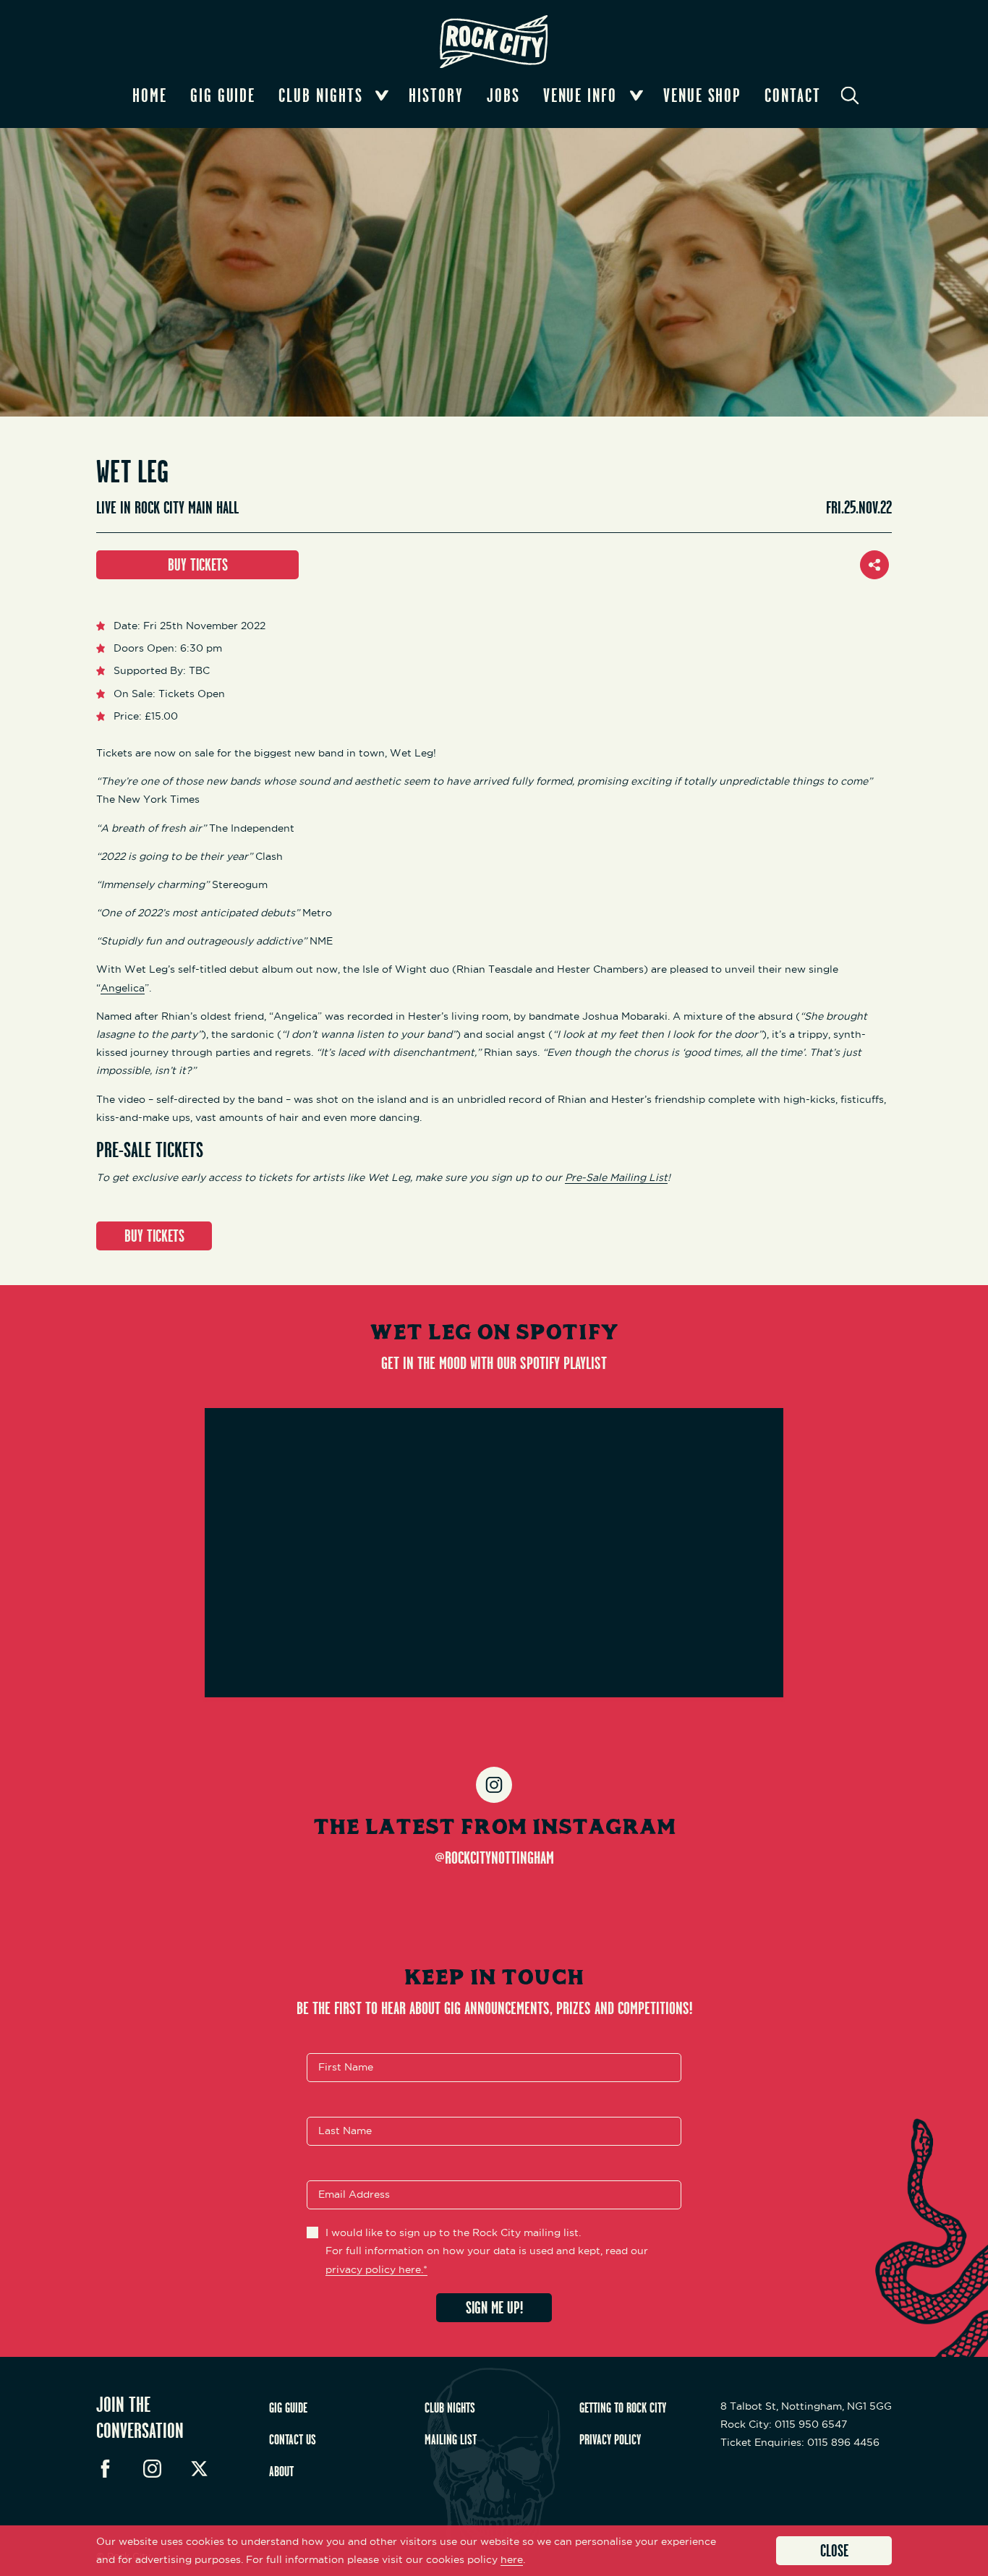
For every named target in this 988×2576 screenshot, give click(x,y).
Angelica (123, 988)
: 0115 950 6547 (784, 2424)
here (512, 2559)
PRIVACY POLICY (610, 2439)
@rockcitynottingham (494, 1857)
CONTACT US (293, 2439)
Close (834, 2550)
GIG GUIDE (288, 2407)
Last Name (345, 2131)
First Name (346, 2068)
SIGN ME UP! (494, 2307)
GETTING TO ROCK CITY (623, 2407)
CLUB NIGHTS (450, 2407)
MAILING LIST (451, 2439)
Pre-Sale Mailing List (616, 1177)
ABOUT (281, 2471)
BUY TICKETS (198, 564)
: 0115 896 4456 (800, 2442)
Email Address (354, 2195)
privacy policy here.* (376, 2269)
